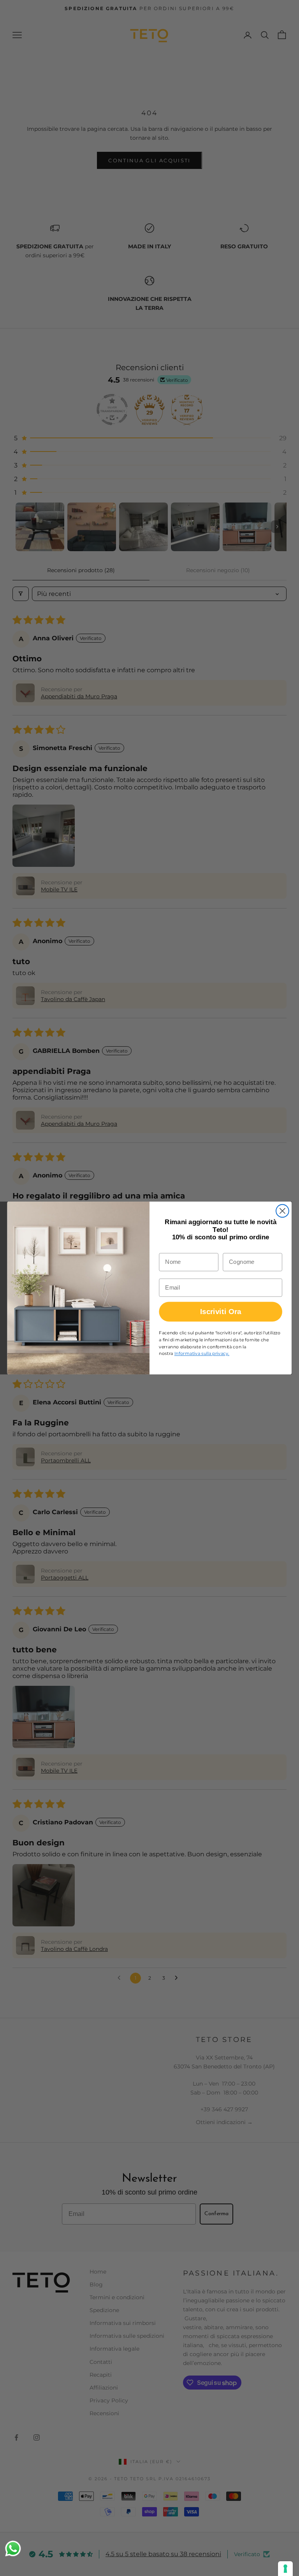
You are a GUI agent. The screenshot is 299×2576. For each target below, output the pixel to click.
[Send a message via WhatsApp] (13, 2549)
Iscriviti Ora (221, 1312)
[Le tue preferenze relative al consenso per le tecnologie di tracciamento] (285, 2569)
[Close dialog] (282, 1211)
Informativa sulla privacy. (202, 1353)
